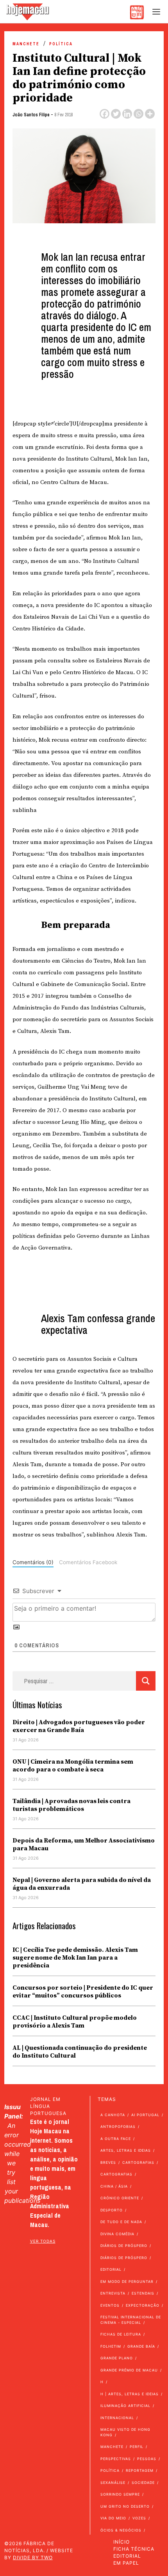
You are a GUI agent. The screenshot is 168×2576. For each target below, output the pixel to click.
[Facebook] (105, 114)
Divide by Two (33, 2557)
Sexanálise (113, 2483)
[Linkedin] (127, 114)
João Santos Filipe (31, 115)
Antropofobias (118, 2126)
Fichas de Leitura (121, 2334)
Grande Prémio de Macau (129, 2370)
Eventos (110, 2305)
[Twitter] (116, 114)
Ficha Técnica (134, 2549)
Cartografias (138, 2162)
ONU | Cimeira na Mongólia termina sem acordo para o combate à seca (73, 1766)
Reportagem (140, 2470)
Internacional (117, 2418)
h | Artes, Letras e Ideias (130, 2394)
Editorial (111, 2269)
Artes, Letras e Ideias (126, 2150)
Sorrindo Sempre (120, 2494)
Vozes (139, 2518)
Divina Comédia (117, 2234)
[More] (150, 114)
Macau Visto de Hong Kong (125, 2432)
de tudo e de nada (121, 2222)
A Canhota (113, 2115)
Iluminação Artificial (125, 2406)
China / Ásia (114, 2186)
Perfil (137, 2447)
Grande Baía (141, 2346)
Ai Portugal (145, 2115)
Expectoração (143, 2305)
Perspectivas (116, 2459)
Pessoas (147, 2459)
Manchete (26, 44)
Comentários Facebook (88, 1562)
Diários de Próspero (124, 2246)
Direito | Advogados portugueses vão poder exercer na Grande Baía (79, 1726)
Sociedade (143, 2483)
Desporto (112, 2210)
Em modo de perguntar (127, 2281)
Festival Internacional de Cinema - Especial (131, 2320)
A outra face (116, 2139)
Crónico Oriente (120, 2198)
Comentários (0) (33, 1562)
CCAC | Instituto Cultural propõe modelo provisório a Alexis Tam (75, 2022)
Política (61, 44)
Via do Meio (113, 2518)
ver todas (43, 2241)
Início (122, 2542)
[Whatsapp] (139, 114)
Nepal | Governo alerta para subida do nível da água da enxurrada (82, 1884)
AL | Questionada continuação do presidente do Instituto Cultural (80, 2052)
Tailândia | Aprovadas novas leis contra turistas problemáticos (71, 1805)
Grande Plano (117, 2358)
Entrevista (113, 2293)
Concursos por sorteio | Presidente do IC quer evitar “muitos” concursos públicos (83, 1992)
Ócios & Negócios (121, 2530)
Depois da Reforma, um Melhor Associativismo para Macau (84, 1844)
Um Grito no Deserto (125, 2506)
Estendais (143, 2293)
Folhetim (111, 2346)
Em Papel (126, 2563)
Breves (108, 2162)
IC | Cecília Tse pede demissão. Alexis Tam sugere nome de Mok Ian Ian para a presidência (75, 1958)
